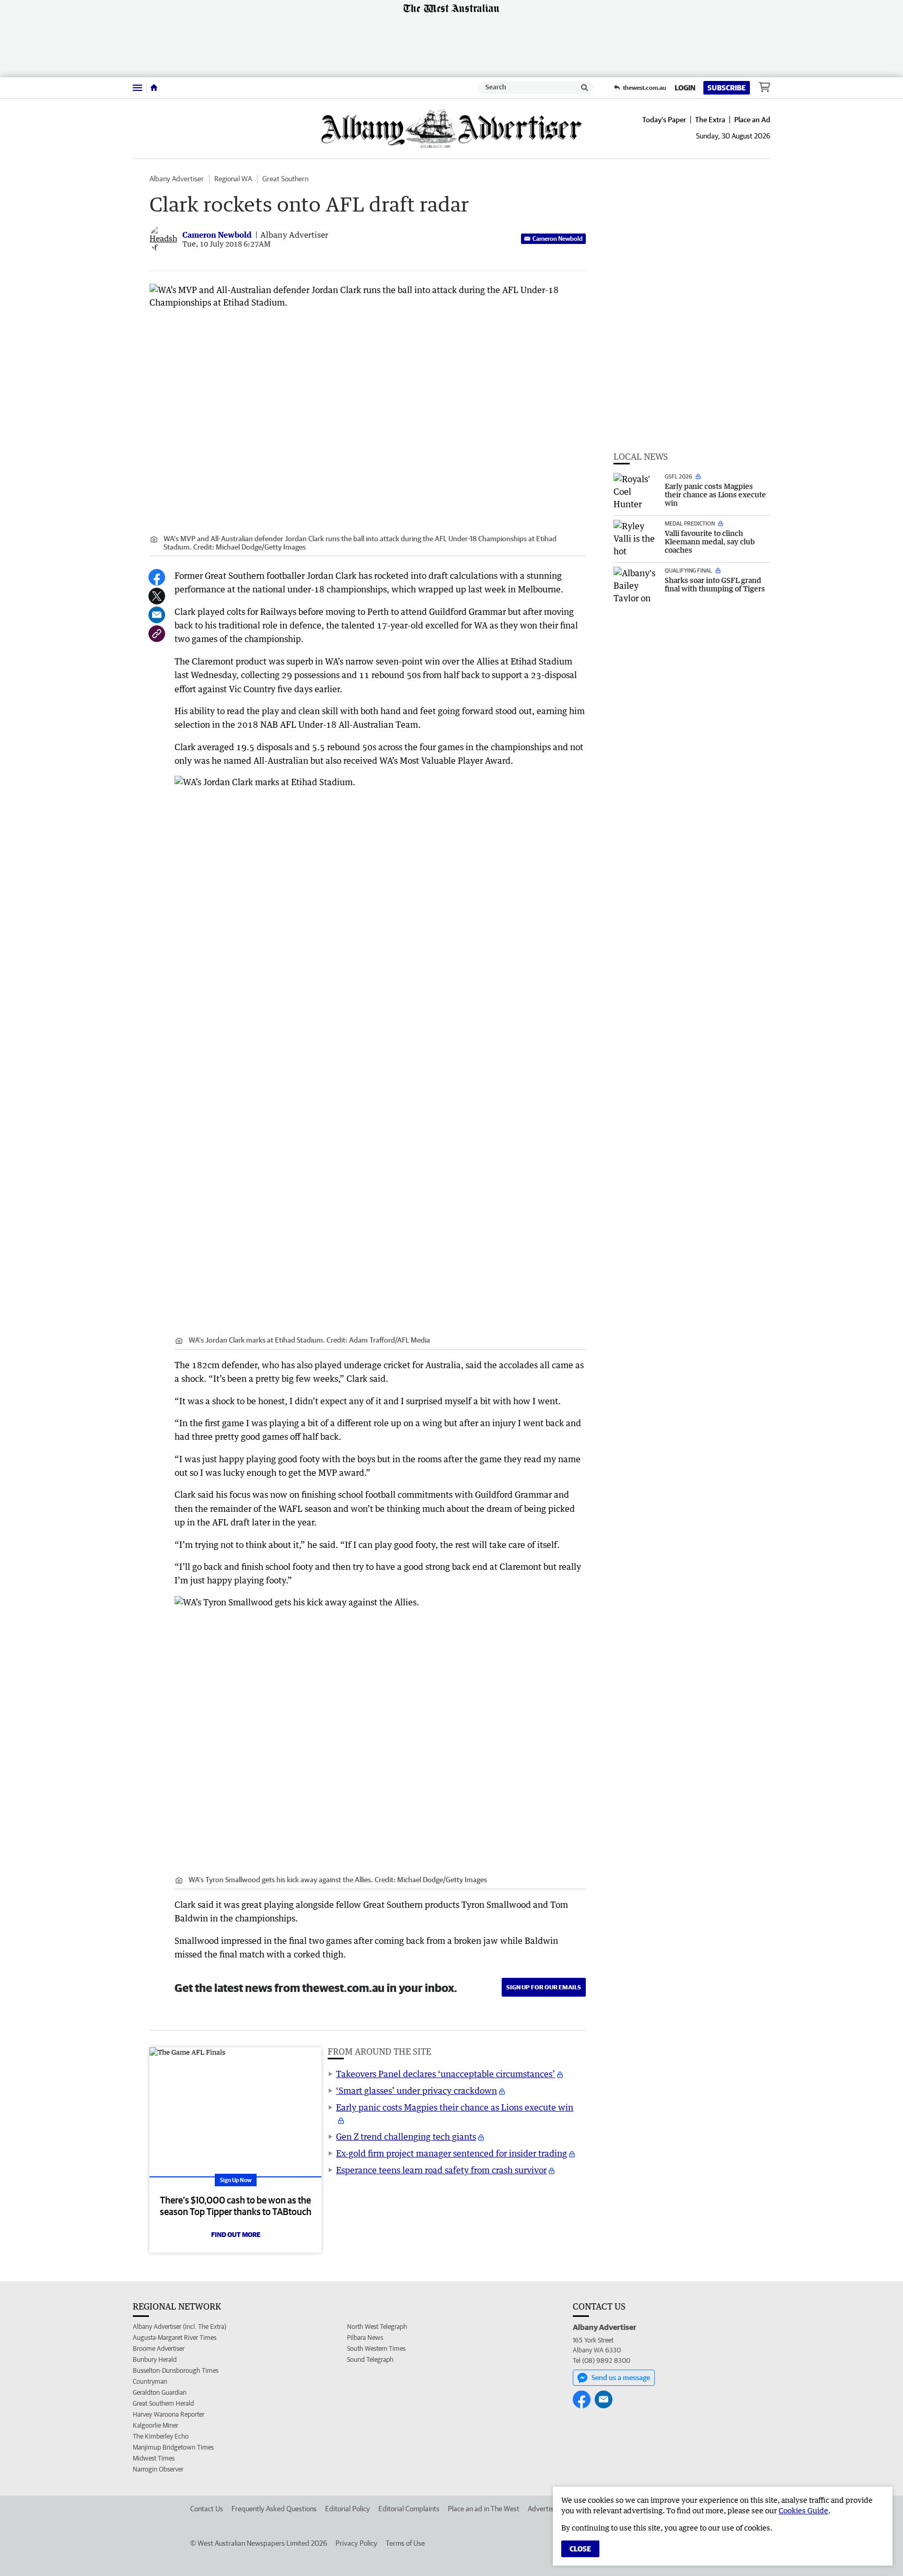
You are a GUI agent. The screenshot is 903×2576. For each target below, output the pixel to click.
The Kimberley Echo (161, 2436)
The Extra (710, 120)
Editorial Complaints (409, 2509)
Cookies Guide (803, 2510)
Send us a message (621, 2377)
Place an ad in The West (484, 2509)
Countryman (150, 2381)
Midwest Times (154, 2458)
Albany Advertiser (177, 179)
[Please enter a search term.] (585, 88)
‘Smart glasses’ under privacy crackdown (416, 2091)
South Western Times (376, 2348)
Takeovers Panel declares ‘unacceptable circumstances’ (445, 2074)
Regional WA (233, 179)
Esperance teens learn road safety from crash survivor (441, 2170)
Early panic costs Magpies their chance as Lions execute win (455, 2107)
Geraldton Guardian (160, 2392)
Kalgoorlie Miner (155, 2425)
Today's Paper (664, 120)
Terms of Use (405, 2543)
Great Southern (285, 179)
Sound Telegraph (370, 2359)
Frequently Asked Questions (274, 2509)
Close (580, 2549)
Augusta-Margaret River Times (175, 2338)
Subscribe (727, 88)
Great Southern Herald (163, 2403)
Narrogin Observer (158, 2469)
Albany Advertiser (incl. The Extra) (180, 2327)
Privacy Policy (356, 2543)
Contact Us (207, 2509)
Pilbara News (365, 2338)
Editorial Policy (348, 2509)
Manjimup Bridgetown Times (173, 2447)
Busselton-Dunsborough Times (176, 2370)
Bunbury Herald (155, 2359)
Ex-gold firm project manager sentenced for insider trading (451, 2153)
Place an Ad (752, 120)
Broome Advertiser (159, 2348)
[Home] (154, 88)
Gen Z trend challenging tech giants (406, 2137)
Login (685, 88)
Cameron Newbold (558, 238)
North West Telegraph (377, 2327)
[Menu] (137, 88)
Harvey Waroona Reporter (169, 2414)
